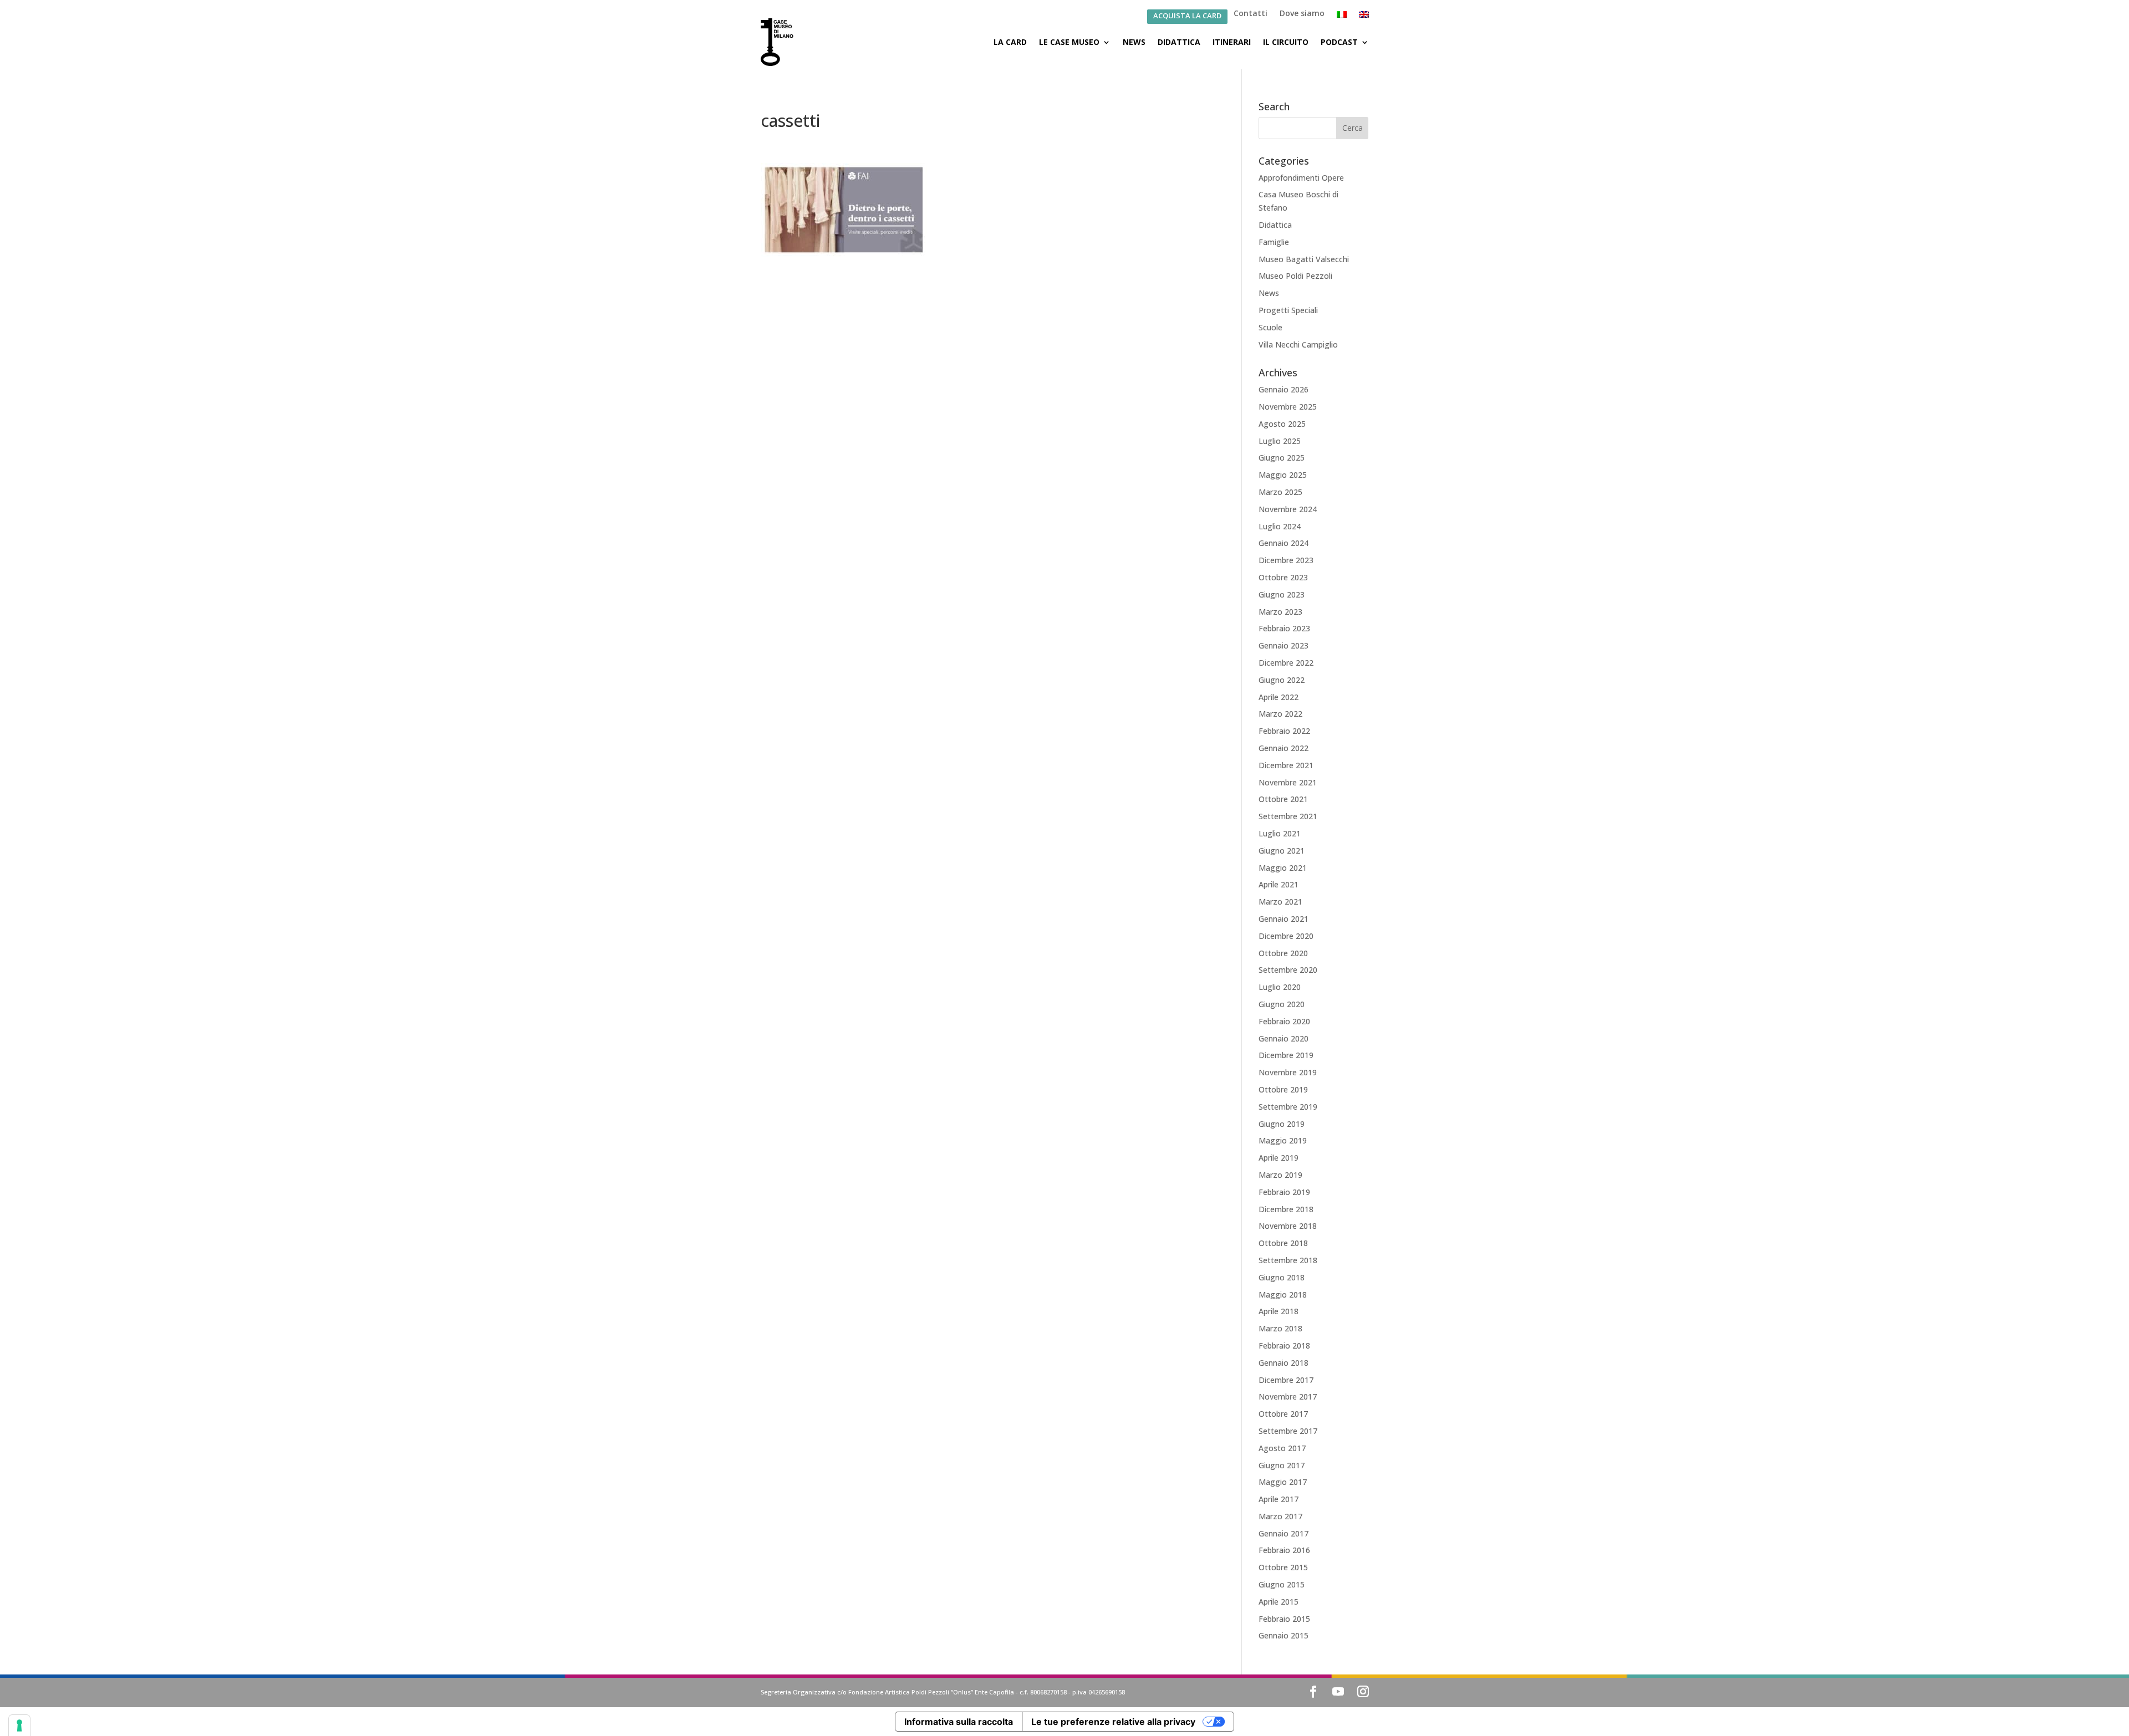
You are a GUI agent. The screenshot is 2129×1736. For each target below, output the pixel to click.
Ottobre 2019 (1283, 1089)
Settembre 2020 (1288, 970)
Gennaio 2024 (1283, 543)
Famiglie (1274, 242)
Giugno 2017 (1282, 1465)
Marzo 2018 (1280, 1328)
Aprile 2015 (1279, 1602)
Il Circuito (1286, 42)
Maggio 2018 (1283, 1295)
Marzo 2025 (1280, 492)
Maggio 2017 (1283, 1482)
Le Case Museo (1069, 42)
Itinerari (1232, 42)
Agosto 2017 (1282, 1448)
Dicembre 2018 (1286, 1209)
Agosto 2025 (1282, 424)
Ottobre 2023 (1283, 577)
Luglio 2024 (1280, 526)
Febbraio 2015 (1284, 1619)
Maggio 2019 (1283, 1140)
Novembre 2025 (1288, 407)
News (1134, 42)
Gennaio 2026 (1283, 389)
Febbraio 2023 (1284, 628)
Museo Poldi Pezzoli (1295, 276)
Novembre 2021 (1288, 782)
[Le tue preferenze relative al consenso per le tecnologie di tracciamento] (19, 1725)
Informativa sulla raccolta (959, 1722)
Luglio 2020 (1280, 987)
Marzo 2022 (1280, 714)
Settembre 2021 (1288, 816)
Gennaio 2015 (1283, 1635)
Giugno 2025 (1282, 458)
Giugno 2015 (1282, 1584)
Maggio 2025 (1283, 475)
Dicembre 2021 (1286, 765)
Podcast (1339, 42)
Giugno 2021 (1282, 851)
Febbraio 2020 (1284, 1021)
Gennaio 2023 (1283, 645)
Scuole (1270, 327)
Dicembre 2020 (1286, 936)
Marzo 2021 (1280, 902)
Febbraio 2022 (1284, 731)
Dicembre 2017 (1286, 1380)
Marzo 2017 (1280, 1516)
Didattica (1179, 42)
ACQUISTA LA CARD (1187, 16)
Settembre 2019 (1288, 1107)
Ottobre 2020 (1283, 953)
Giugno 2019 (1282, 1124)
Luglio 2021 (1280, 833)
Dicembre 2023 (1286, 560)
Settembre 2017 (1288, 1431)
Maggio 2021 (1283, 868)
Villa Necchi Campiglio (1298, 344)
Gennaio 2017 (1283, 1533)
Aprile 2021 (1279, 884)
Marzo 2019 (1280, 1175)
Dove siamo (1302, 14)
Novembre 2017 (1288, 1397)
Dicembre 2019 (1286, 1055)
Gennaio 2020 (1283, 1038)
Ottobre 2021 (1283, 799)
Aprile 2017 (1279, 1499)
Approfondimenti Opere (1301, 178)
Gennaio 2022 (1283, 748)
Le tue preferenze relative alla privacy (1113, 1722)
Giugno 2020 (1282, 1004)
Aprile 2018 (1279, 1311)
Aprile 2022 (1279, 697)
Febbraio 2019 (1284, 1192)
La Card (1010, 42)
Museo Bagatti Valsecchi (1304, 259)
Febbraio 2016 (1284, 1550)
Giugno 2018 (1282, 1277)
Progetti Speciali (1288, 310)
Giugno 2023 (1282, 594)
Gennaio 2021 (1283, 919)
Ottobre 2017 (1283, 1414)
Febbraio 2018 (1284, 1346)
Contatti (1251, 14)
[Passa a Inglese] (1364, 17)
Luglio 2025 (1280, 441)
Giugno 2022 (1282, 680)
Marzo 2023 (1280, 612)
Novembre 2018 (1288, 1226)
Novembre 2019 (1288, 1072)
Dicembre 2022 (1286, 663)
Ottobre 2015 (1283, 1567)
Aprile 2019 (1279, 1158)
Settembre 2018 (1288, 1260)
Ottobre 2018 (1283, 1243)
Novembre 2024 (1288, 509)
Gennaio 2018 (1283, 1363)
